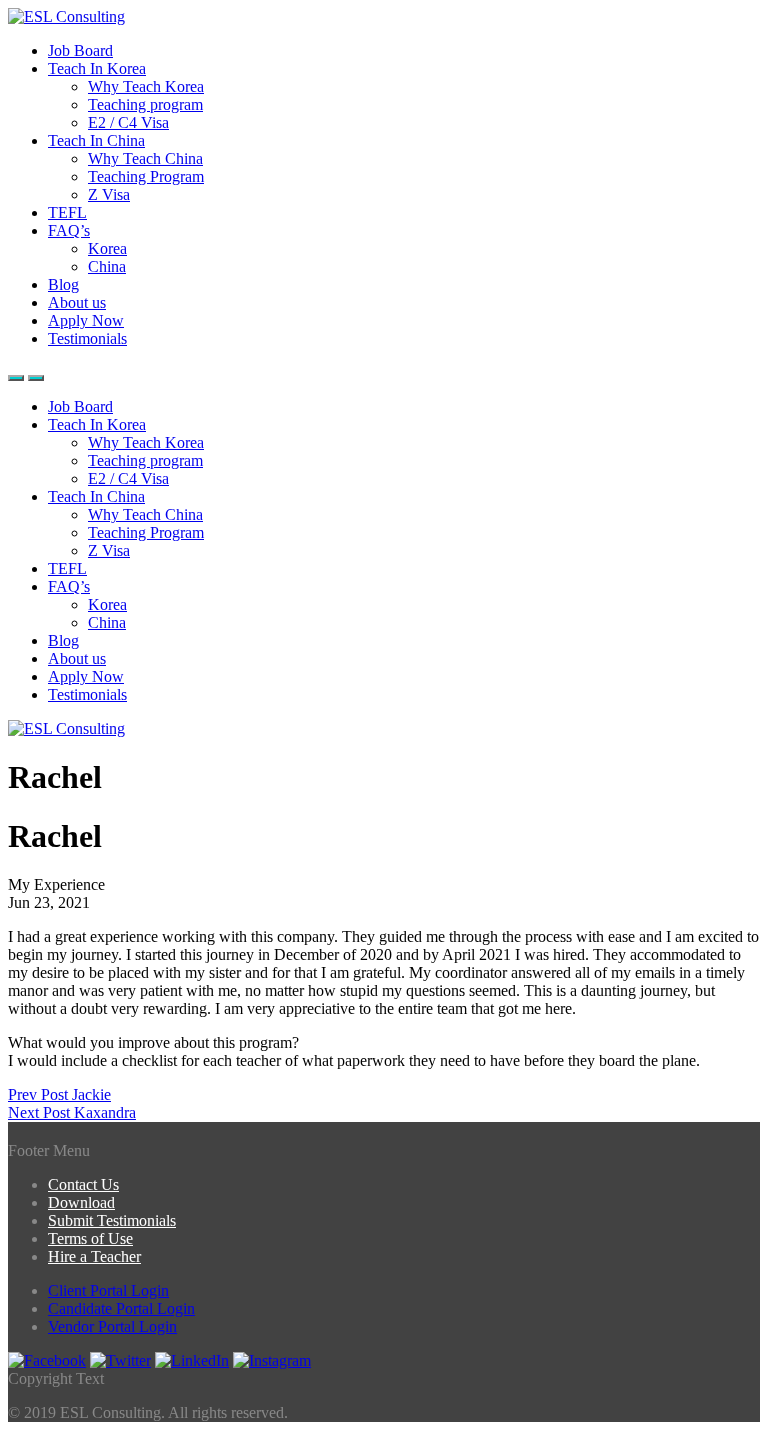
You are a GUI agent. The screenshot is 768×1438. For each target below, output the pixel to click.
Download (81, 1202)
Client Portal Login (108, 1290)
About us (77, 302)
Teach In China (96, 140)
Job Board (80, 50)
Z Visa (109, 194)
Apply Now (86, 320)
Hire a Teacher (94, 1256)
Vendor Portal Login (112, 1326)
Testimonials (87, 338)
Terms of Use (90, 1238)
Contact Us (83, 1184)
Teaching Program (146, 176)
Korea (107, 248)
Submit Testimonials (112, 1220)
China (107, 266)
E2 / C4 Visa (128, 122)
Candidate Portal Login (121, 1308)
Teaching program (145, 104)
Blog (63, 284)
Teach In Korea (97, 68)
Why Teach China (145, 158)
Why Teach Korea (146, 86)
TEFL (67, 212)
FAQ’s (69, 230)
